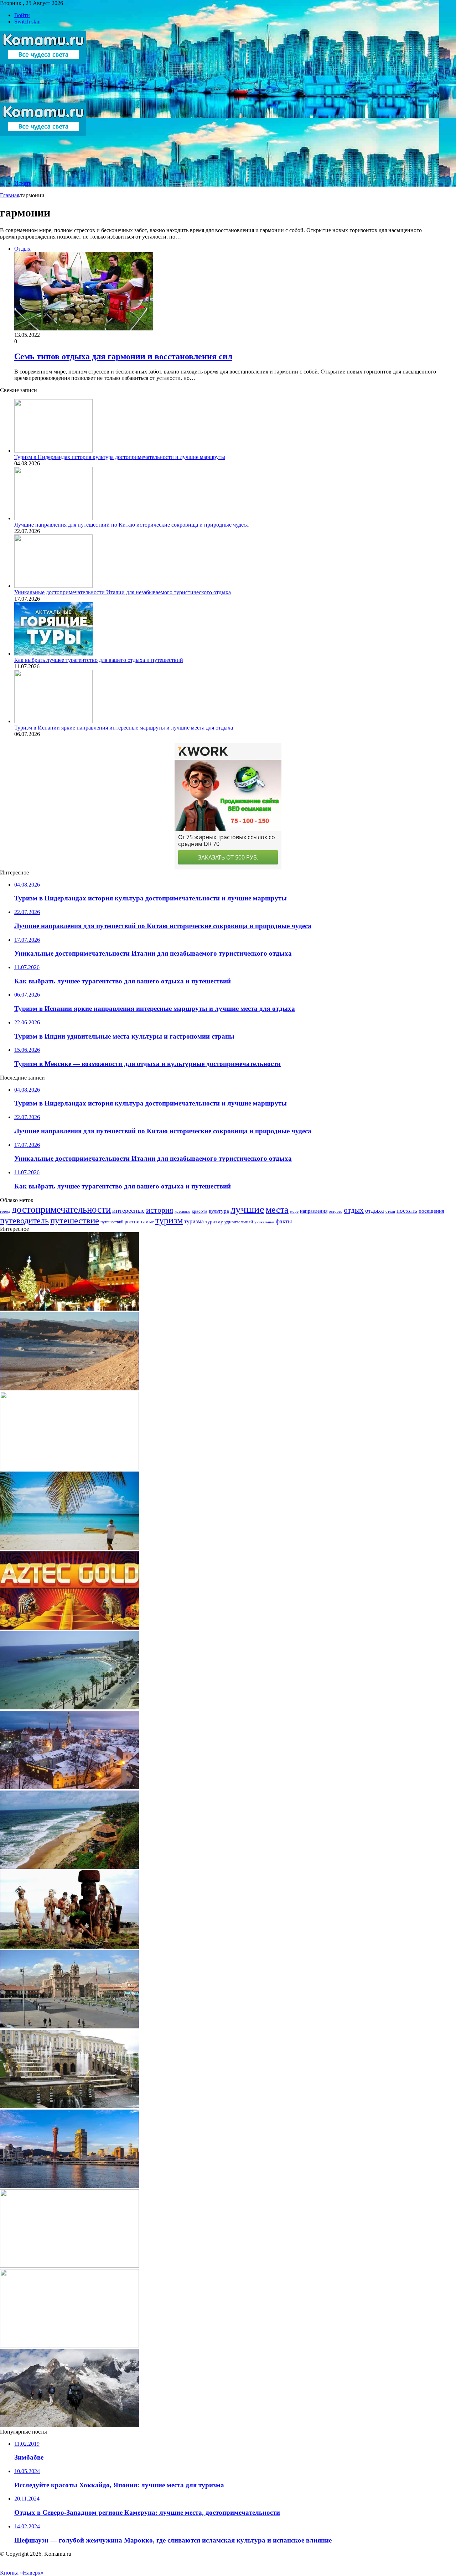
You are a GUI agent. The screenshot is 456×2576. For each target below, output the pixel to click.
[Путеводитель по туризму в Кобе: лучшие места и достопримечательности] (69, 2186)
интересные (128, 1211)
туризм (169, 1220)
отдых (354, 1210)
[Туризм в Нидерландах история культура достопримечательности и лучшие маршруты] (53, 451)
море (294, 1211)
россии (132, 1222)
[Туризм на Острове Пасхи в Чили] (69, 1947)
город (5, 1211)
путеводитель (24, 1221)
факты (284, 1221)
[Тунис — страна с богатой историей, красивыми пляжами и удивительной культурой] (69, 1707)
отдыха (375, 1211)
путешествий (112, 1222)
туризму (214, 1222)
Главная (10, 195)
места (277, 1209)
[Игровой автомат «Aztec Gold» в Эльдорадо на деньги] (69, 1628)
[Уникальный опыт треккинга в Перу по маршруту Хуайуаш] (69, 2425)
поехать (407, 1211)
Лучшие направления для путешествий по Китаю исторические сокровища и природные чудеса (131, 525)
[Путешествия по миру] (43, 99)
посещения (431, 1211)
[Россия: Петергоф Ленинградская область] (69, 2106)
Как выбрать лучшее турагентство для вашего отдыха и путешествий (99, 660)
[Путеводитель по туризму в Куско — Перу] (69, 2026)
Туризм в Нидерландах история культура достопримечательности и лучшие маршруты (120, 457)
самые (147, 1222)
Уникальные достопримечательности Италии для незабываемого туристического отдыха (123, 592)
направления (314, 1211)
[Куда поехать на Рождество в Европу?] (69, 1309)
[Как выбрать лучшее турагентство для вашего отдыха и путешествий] (53, 654)
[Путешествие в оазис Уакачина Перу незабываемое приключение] (69, 1468)
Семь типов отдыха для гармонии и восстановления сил (123, 356)
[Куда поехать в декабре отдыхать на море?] (69, 1548)
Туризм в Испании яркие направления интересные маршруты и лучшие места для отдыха (124, 728)
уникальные (264, 1222)
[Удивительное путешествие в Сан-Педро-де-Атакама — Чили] (69, 1388)
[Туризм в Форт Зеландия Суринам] (69, 2266)
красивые (182, 1211)
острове (336, 1211)
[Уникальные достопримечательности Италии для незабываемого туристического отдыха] (53, 586)
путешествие (75, 1220)
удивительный (239, 1222)
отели (390, 1211)
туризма (194, 1221)
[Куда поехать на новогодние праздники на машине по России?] (69, 1787)
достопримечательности (61, 1209)
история (160, 1210)
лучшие (247, 1209)
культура (219, 1211)
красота (199, 1211)
